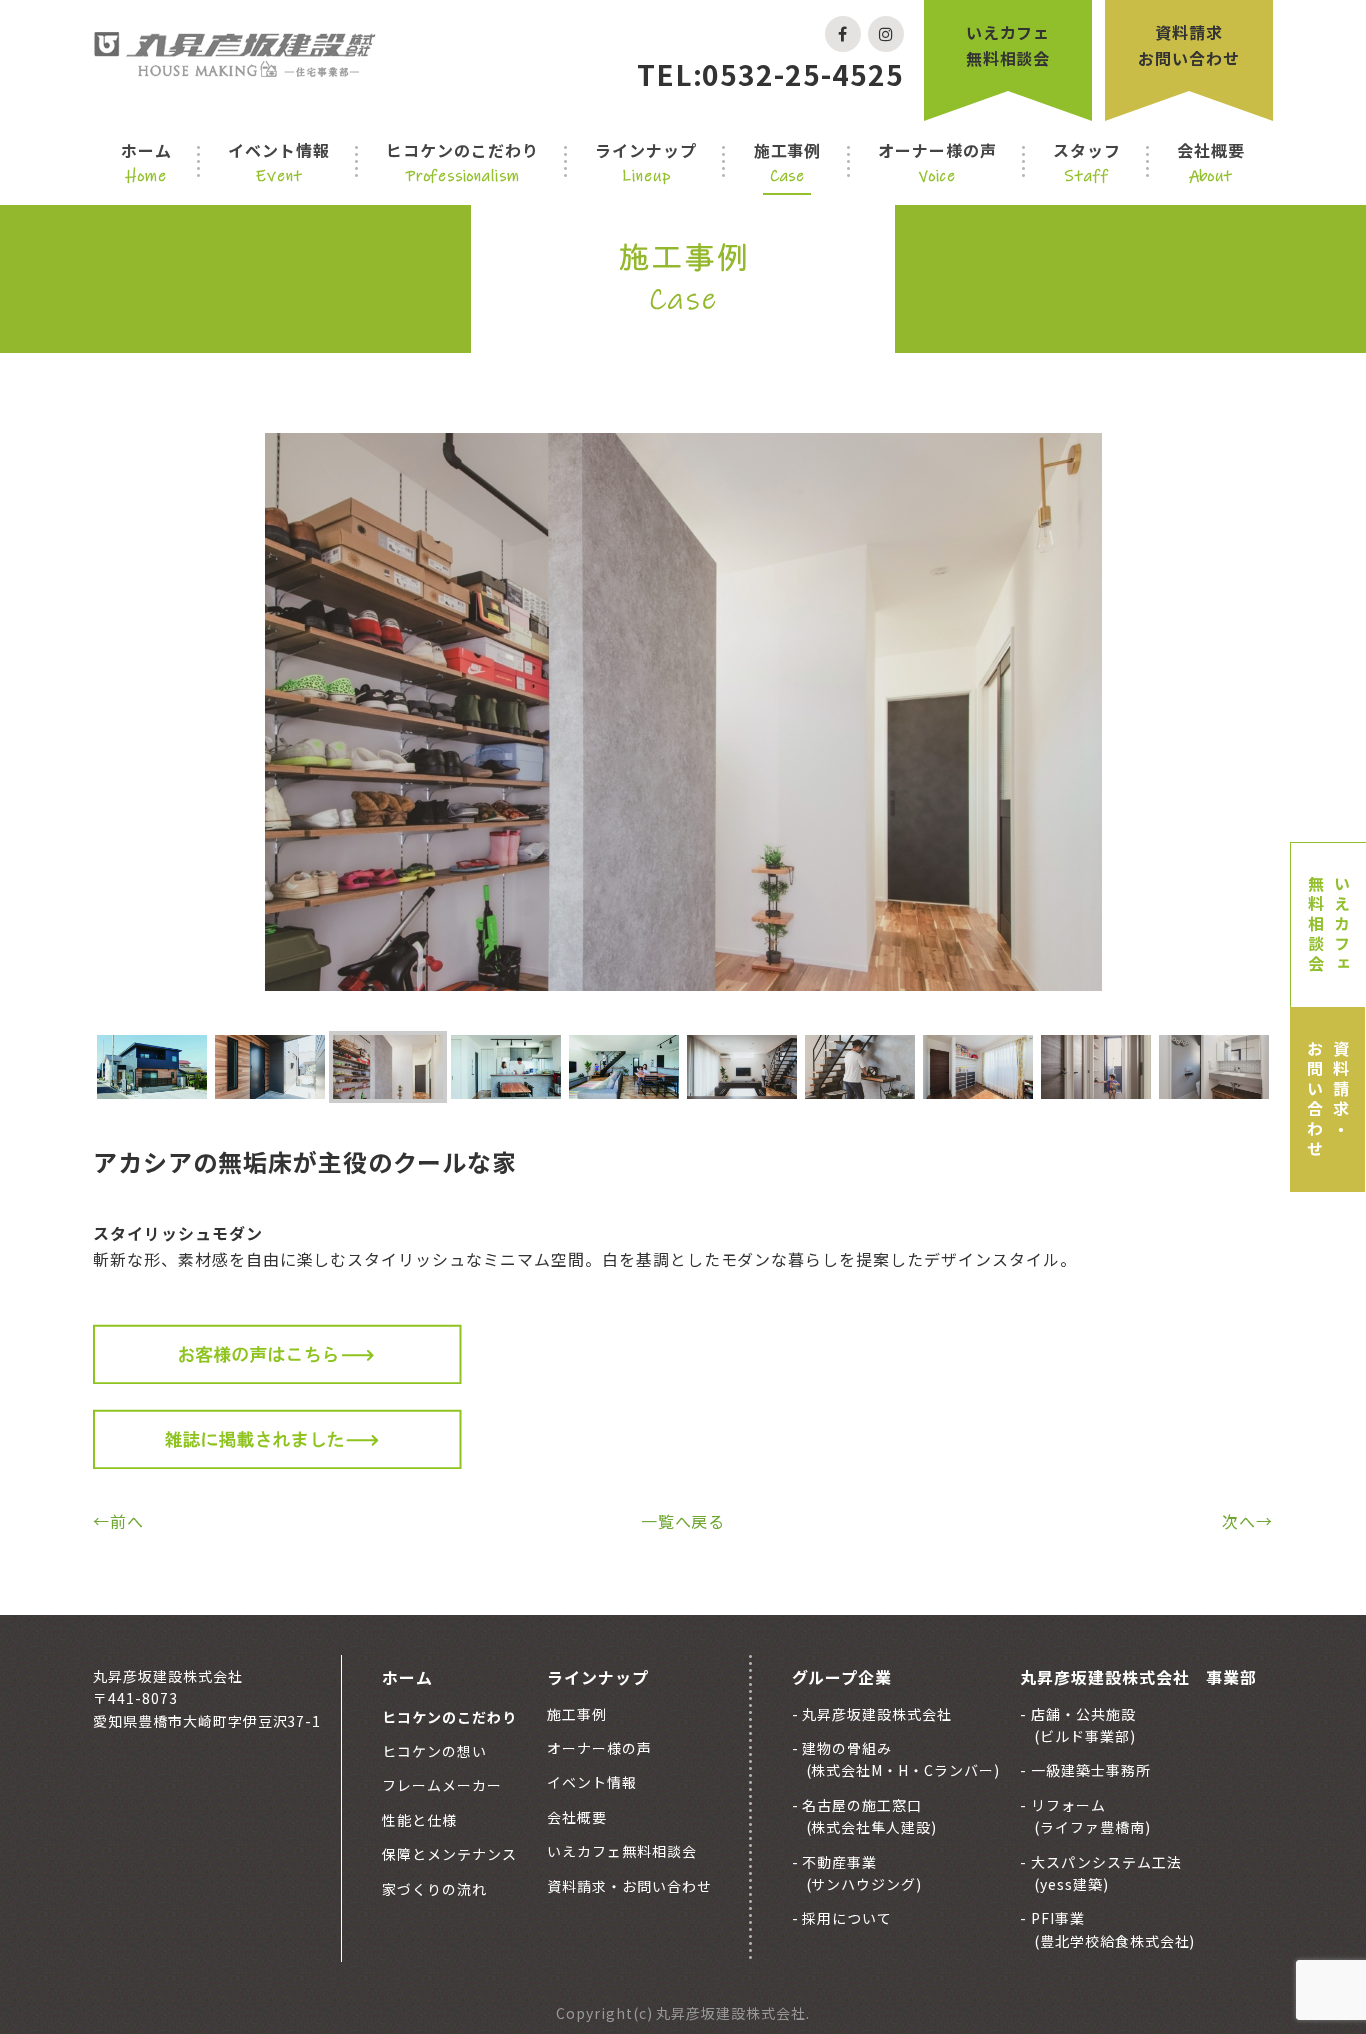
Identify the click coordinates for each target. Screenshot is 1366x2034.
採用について (846, 1918)
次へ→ (1247, 1521)
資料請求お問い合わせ (1189, 45)
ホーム (146, 162)
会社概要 (1211, 162)
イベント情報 (279, 162)
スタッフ (1087, 162)
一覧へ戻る (683, 1521)
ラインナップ (646, 162)
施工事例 (788, 162)
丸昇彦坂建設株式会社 (876, 1714)
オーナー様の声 (937, 162)
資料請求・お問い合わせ (1328, 1100)
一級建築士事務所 (1089, 1770)
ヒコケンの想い (434, 1751)
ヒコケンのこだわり (462, 162)
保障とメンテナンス (449, 1854)
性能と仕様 (419, 1820)
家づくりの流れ (434, 1889)
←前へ (118, 1521)
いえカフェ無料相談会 (1008, 45)
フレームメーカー (442, 1785)
